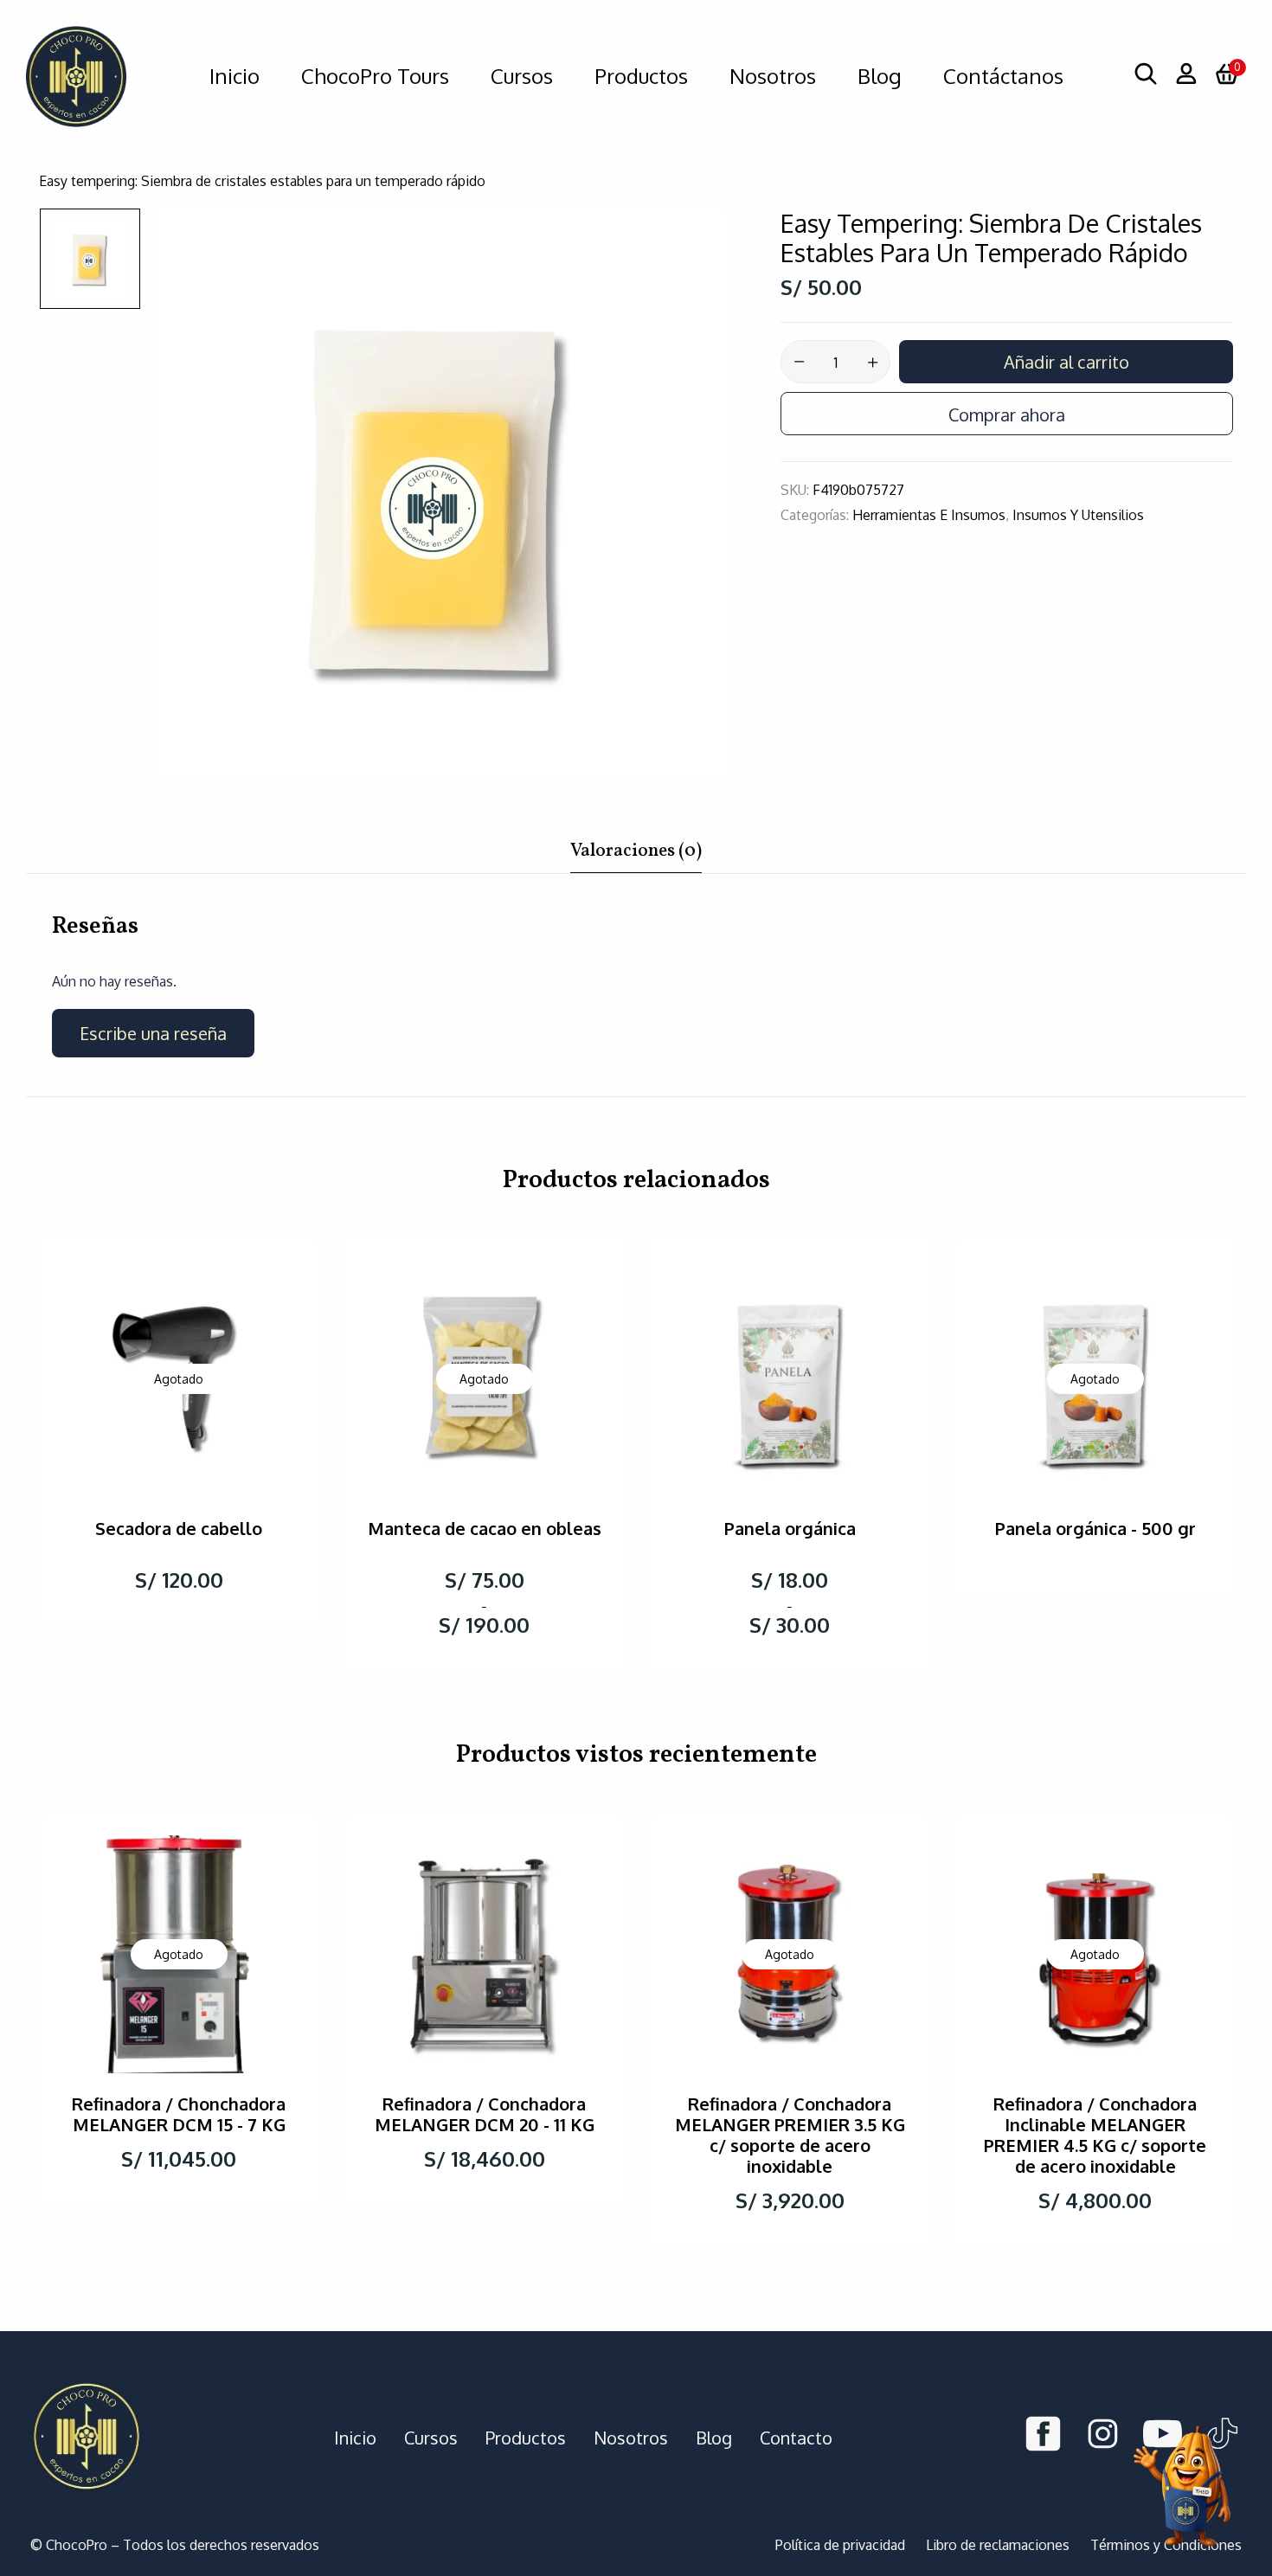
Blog (714, 2438)
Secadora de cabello (179, 1528)
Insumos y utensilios (1078, 515)
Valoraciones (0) (636, 851)
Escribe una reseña (153, 1033)
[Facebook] (1043, 2437)
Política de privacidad (840, 2545)
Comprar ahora (1007, 414)
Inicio (355, 2438)
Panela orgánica (790, 1528)
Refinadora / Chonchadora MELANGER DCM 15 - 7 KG (179, 2114)
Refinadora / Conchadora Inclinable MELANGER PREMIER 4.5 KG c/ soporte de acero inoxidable (1095, 2135)
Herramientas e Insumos (929, 515)
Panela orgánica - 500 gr (1095, 1528)
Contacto (796, 2438)
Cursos (431, 2438)
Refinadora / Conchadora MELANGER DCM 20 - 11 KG (485, 2114)
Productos (526, 2438)
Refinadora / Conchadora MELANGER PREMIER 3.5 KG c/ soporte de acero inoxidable (790, 2135)
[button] (1227, 76)
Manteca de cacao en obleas (485, 1528)
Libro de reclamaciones (998, 2545)
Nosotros (631, 2438)
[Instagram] (1103, 2437)
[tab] (636, 856)
